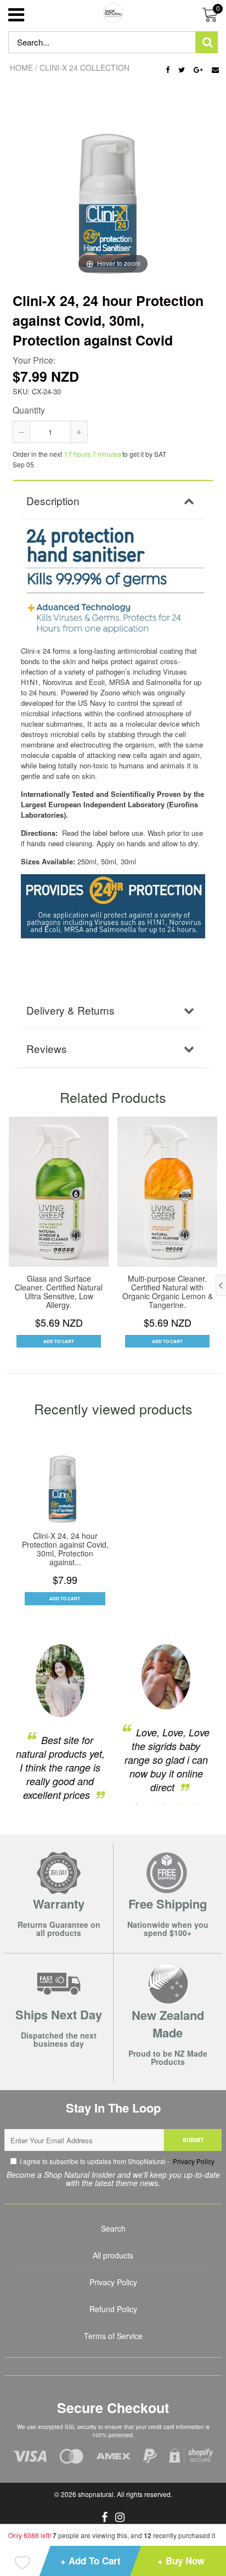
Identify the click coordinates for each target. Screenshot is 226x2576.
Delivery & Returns (70, 1010)
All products (113, 2255)
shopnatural (96, 2494)
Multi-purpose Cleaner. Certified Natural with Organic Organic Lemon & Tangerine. (168, 1292)
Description (53, 500)
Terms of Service (113, 2336)
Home (21, 67)
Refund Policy (113, 2309)
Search (113, 2228)
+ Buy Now (181, 2561)
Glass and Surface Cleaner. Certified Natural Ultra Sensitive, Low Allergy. (59, 1292)
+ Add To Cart (91, 2561)
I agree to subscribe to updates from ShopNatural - (117, 2161)
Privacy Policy (193, 2161)
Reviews (47, 1048)
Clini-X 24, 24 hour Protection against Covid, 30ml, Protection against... (65, 1549)
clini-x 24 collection (84, 67)
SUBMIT (193, 2140)
